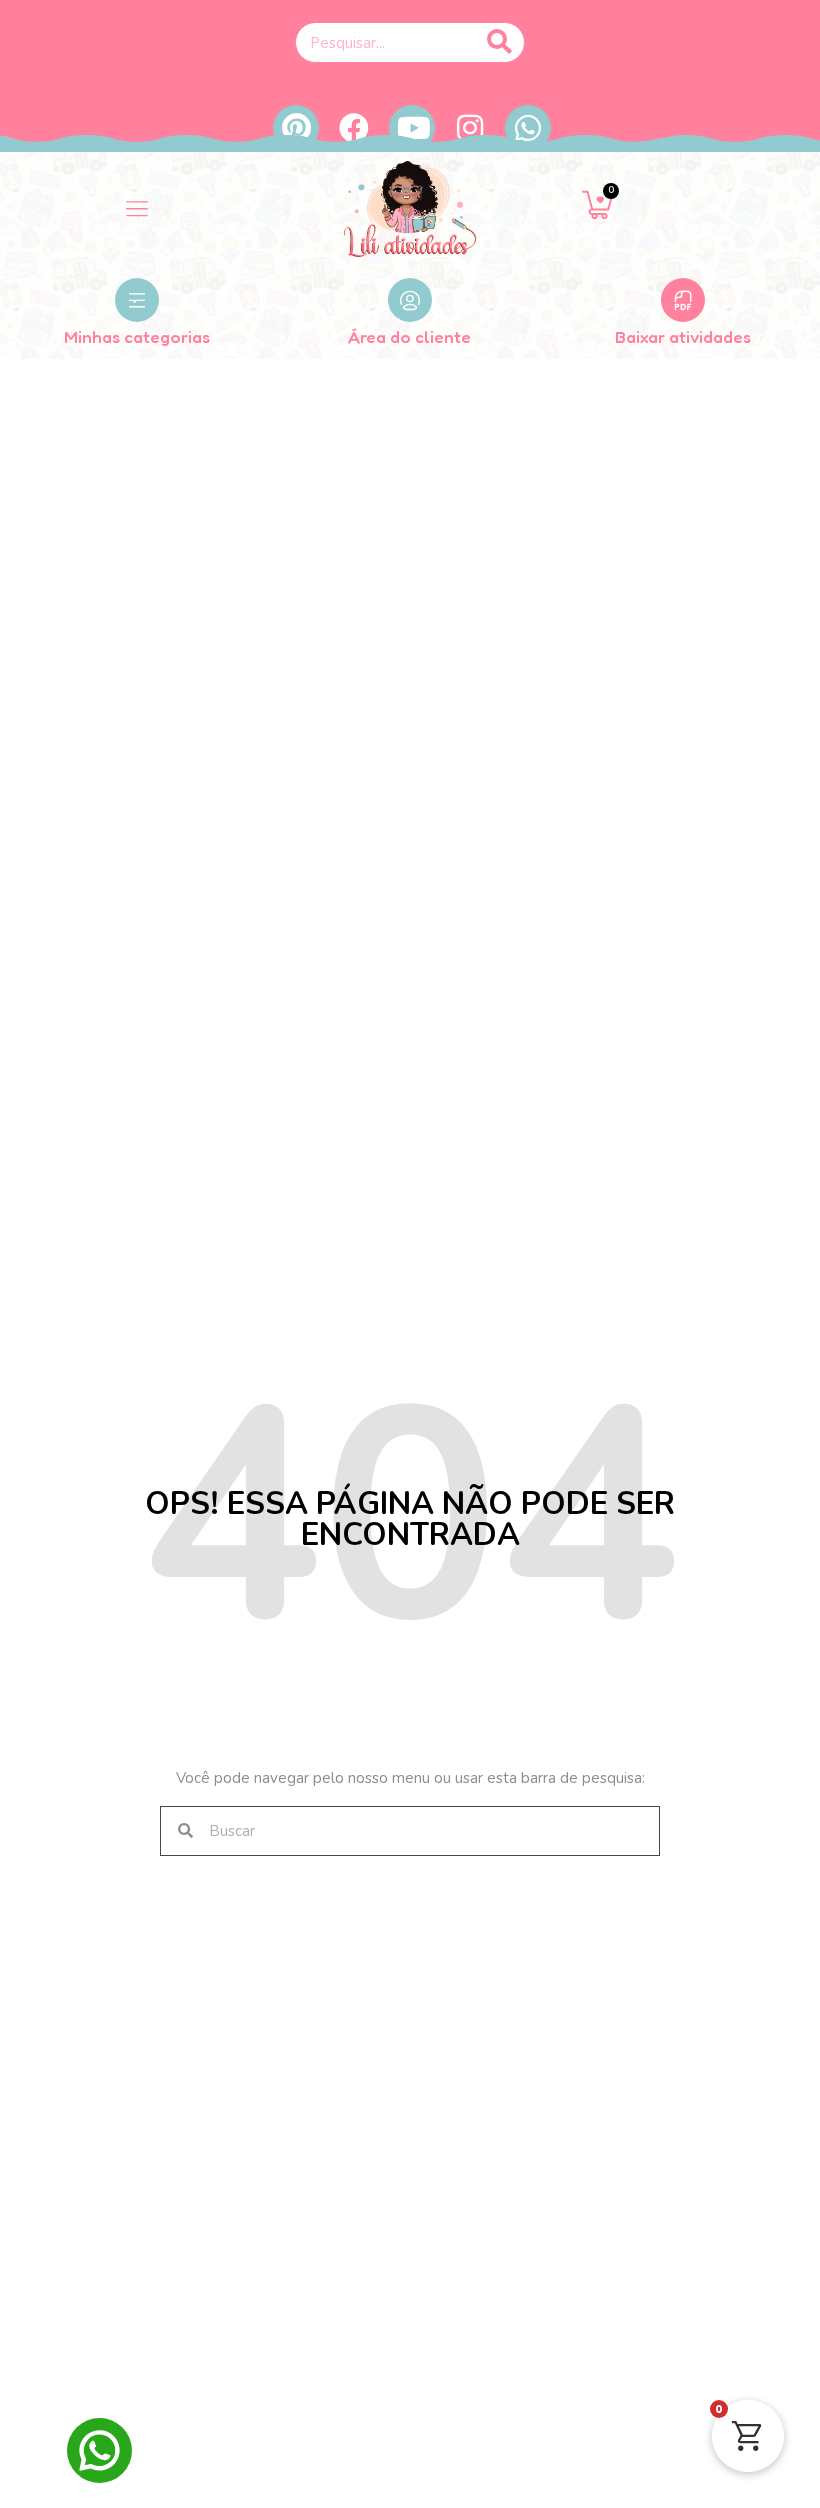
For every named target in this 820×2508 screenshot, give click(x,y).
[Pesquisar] (498, 42)
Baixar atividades (683, 336)
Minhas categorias (137, 336)
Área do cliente (409, 336)
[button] (136, 209)
